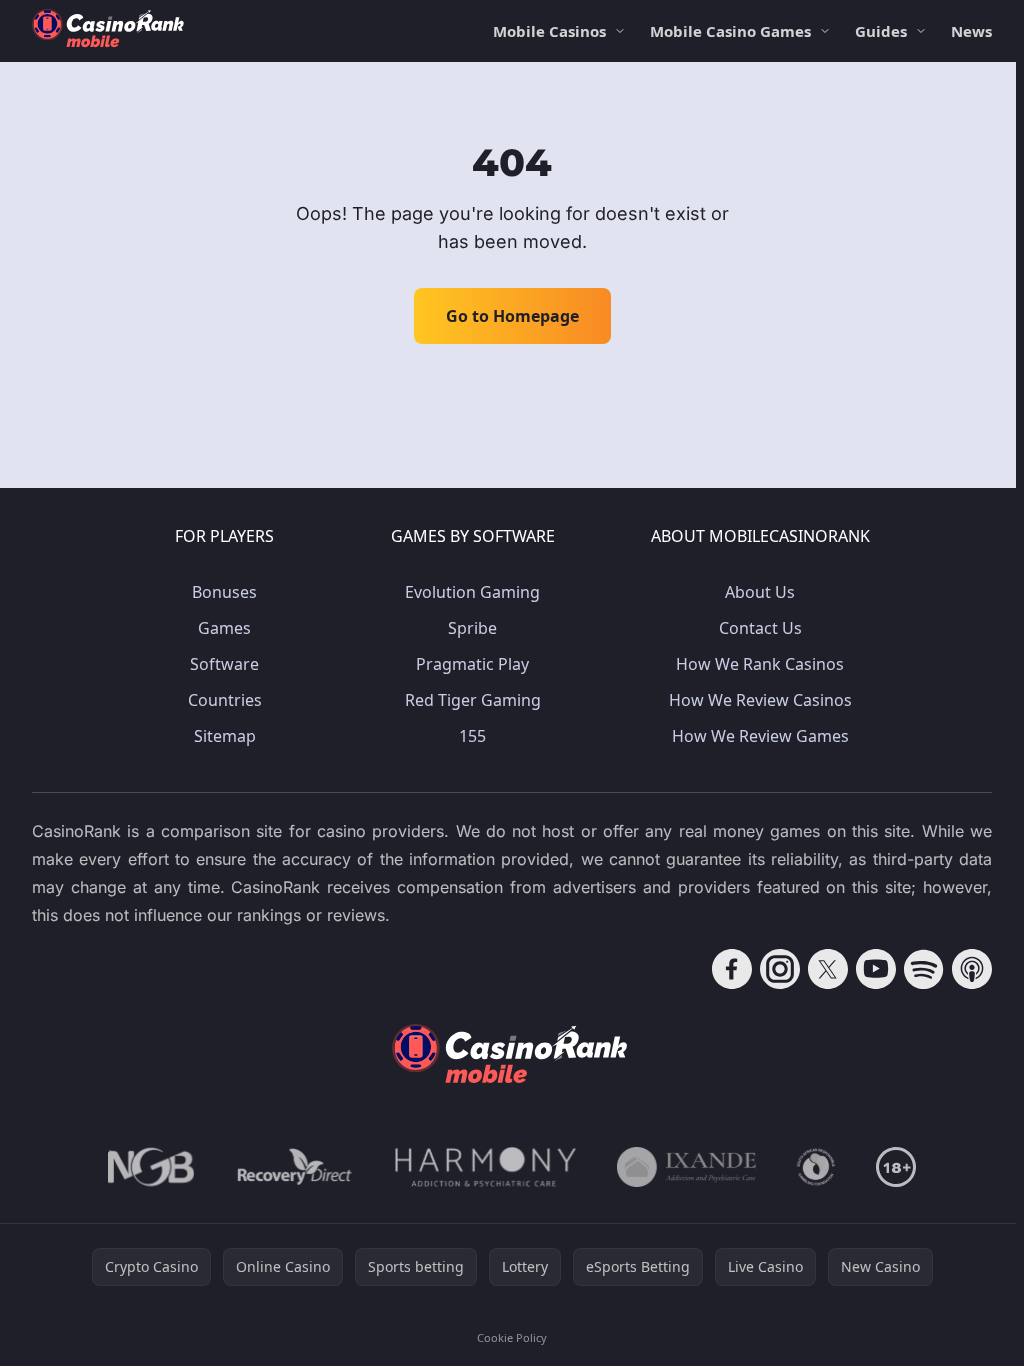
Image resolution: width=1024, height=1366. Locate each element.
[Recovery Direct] (295, 1167)
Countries (225, 700)
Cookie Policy (512, 1337)
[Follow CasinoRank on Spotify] (924, 969)
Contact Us (760, 628)
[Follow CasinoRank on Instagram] (780, 969)
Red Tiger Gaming (473, 700)
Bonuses (224, 592)
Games (224, 628)
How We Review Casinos (760, 700)
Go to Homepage (512, 316)
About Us (760, 592)
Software (224, 664)
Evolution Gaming (472, 592)
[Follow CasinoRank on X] (828, 969)
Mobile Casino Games (730, 31)
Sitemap (225, 736)
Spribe (472, 628)
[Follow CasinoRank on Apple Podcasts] (972, 969)
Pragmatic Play (472, 664)
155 (472, 736)
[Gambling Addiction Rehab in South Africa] (486, 1167)
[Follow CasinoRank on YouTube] (876, 969)
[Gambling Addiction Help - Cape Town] (686, 1167)
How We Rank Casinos (760, 664)
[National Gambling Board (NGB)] (151, 1167)
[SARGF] (816, 1167)
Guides (881, 31)
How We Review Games (760, 736)
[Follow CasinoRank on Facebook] (732, 969)
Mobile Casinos (549, 31)
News (971, 31)
